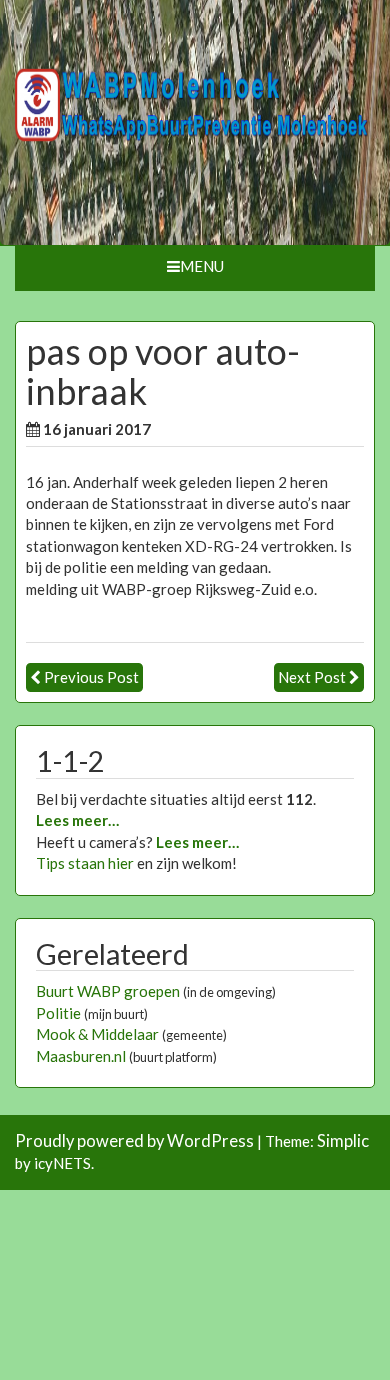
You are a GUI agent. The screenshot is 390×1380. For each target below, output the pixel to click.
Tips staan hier (85, 863)
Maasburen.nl (81, 1056)
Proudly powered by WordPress (134, 1141)
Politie (58, 1013)
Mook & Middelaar (97, 1034)
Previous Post (91, 677)
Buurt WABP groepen (108, 991)
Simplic (343, 1141)
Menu (202, 266)
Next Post (312, 677)
